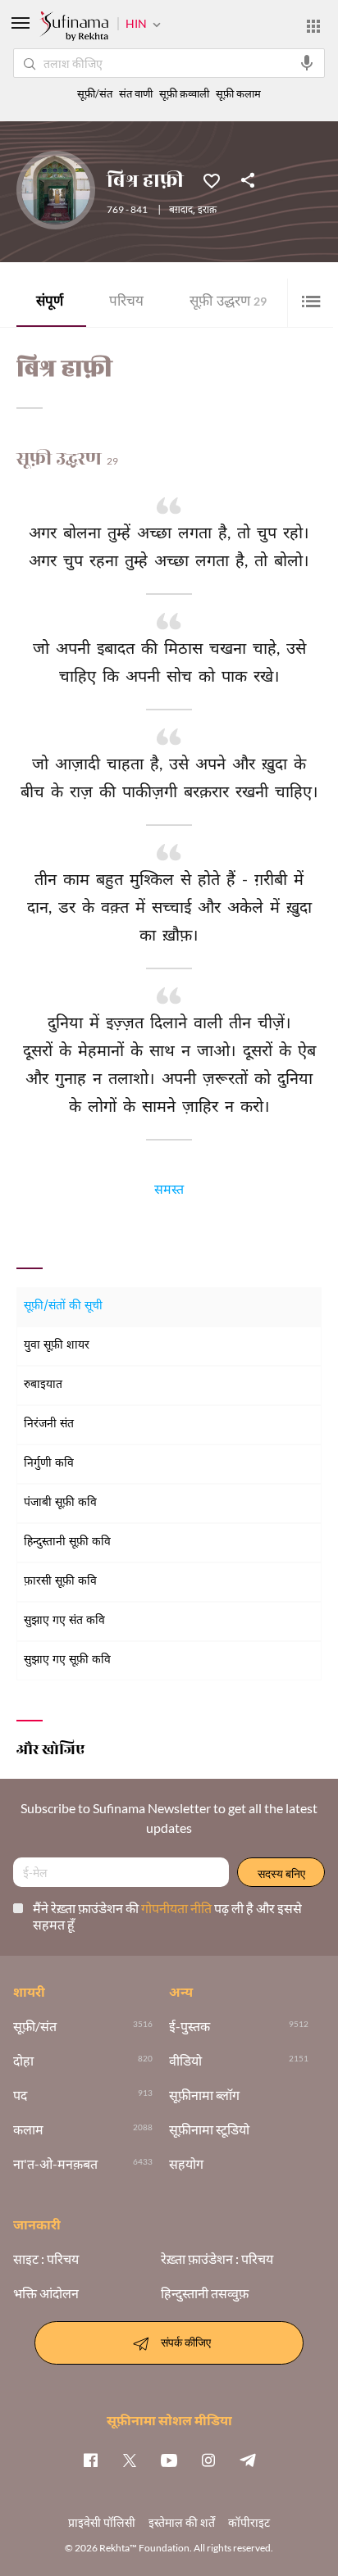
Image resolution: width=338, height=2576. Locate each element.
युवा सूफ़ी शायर (57, 1346)
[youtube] (169, 2460)
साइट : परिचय (46, 2259)
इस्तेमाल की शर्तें (182, 2522)
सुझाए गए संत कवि (64, 1621)
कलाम (28, 2129)
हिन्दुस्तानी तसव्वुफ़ (205, 2293)
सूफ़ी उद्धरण (228, 303)
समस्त (169, 1192)
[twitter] (130, 2460)
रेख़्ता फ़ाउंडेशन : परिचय (217, 2259)
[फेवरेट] (212, 179)
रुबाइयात (43, 1385)
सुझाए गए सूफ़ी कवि (67, 1660)
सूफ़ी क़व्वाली (184, 94)
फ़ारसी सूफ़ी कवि (60, 1582)
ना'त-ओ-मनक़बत (55, 2164)
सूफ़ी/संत (95, 94)
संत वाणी (136, 94)
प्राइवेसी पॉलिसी (102, 2522)
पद (20, 2095)
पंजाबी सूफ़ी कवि (60, 1503)
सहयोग (186, 2164)
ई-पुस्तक (190, 2026)
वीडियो (185, 2061)
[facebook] (90, 2460)
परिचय (126, 303)
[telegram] (248, 2460)
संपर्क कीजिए (186, 2341)
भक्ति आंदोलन (46, 2293)
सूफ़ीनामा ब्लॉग (204, 2095)
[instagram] (208, 2460)
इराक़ (207, 211)
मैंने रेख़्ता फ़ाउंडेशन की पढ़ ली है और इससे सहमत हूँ (167, 1916)
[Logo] (74, 28)
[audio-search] (307, 63)
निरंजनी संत (49, 1424)
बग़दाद (181, 211)
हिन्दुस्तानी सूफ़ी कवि (67, 1542)
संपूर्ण (50, 303)
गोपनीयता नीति (178, 1908)
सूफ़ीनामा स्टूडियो (209, 2129)
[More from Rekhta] (313, 26)
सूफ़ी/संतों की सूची (63, 1306)
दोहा (23, 2061)
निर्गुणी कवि (49, 1464)
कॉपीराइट (249, 2522)
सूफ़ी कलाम (238, 94)
